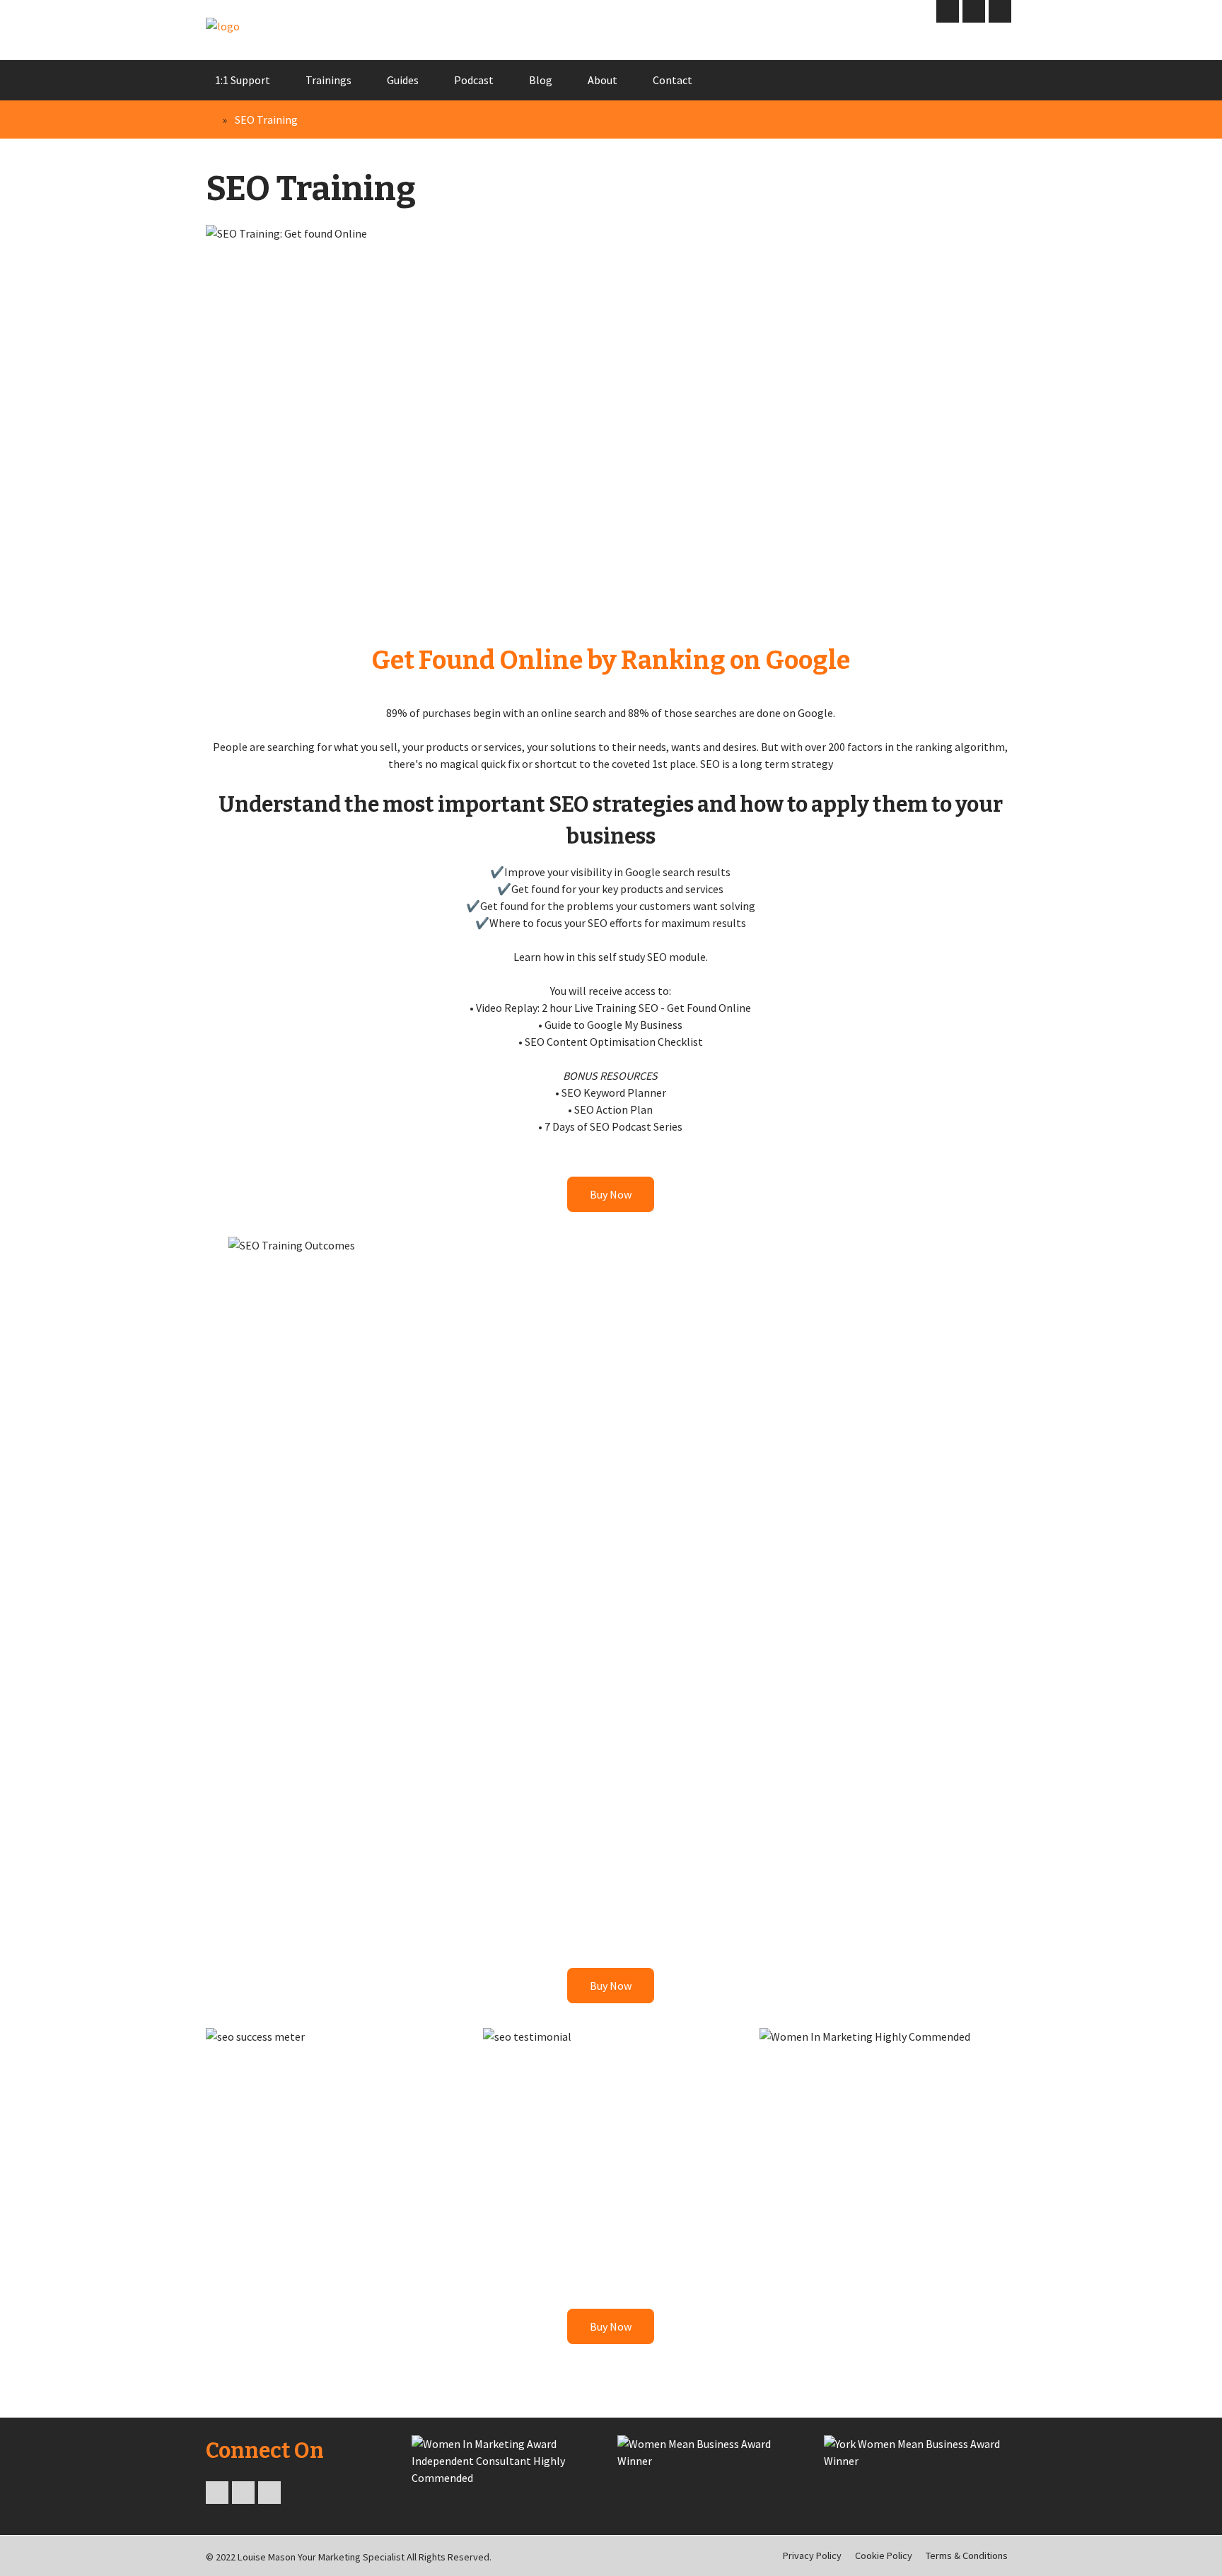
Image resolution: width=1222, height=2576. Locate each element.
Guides (403, 80)
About (603, 80)
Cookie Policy (884, 2555)
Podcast (474, 80)
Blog (541, 80)
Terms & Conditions (967, 2555)
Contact (673, 80)
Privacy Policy (812, 2555)
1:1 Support (243, 80)
